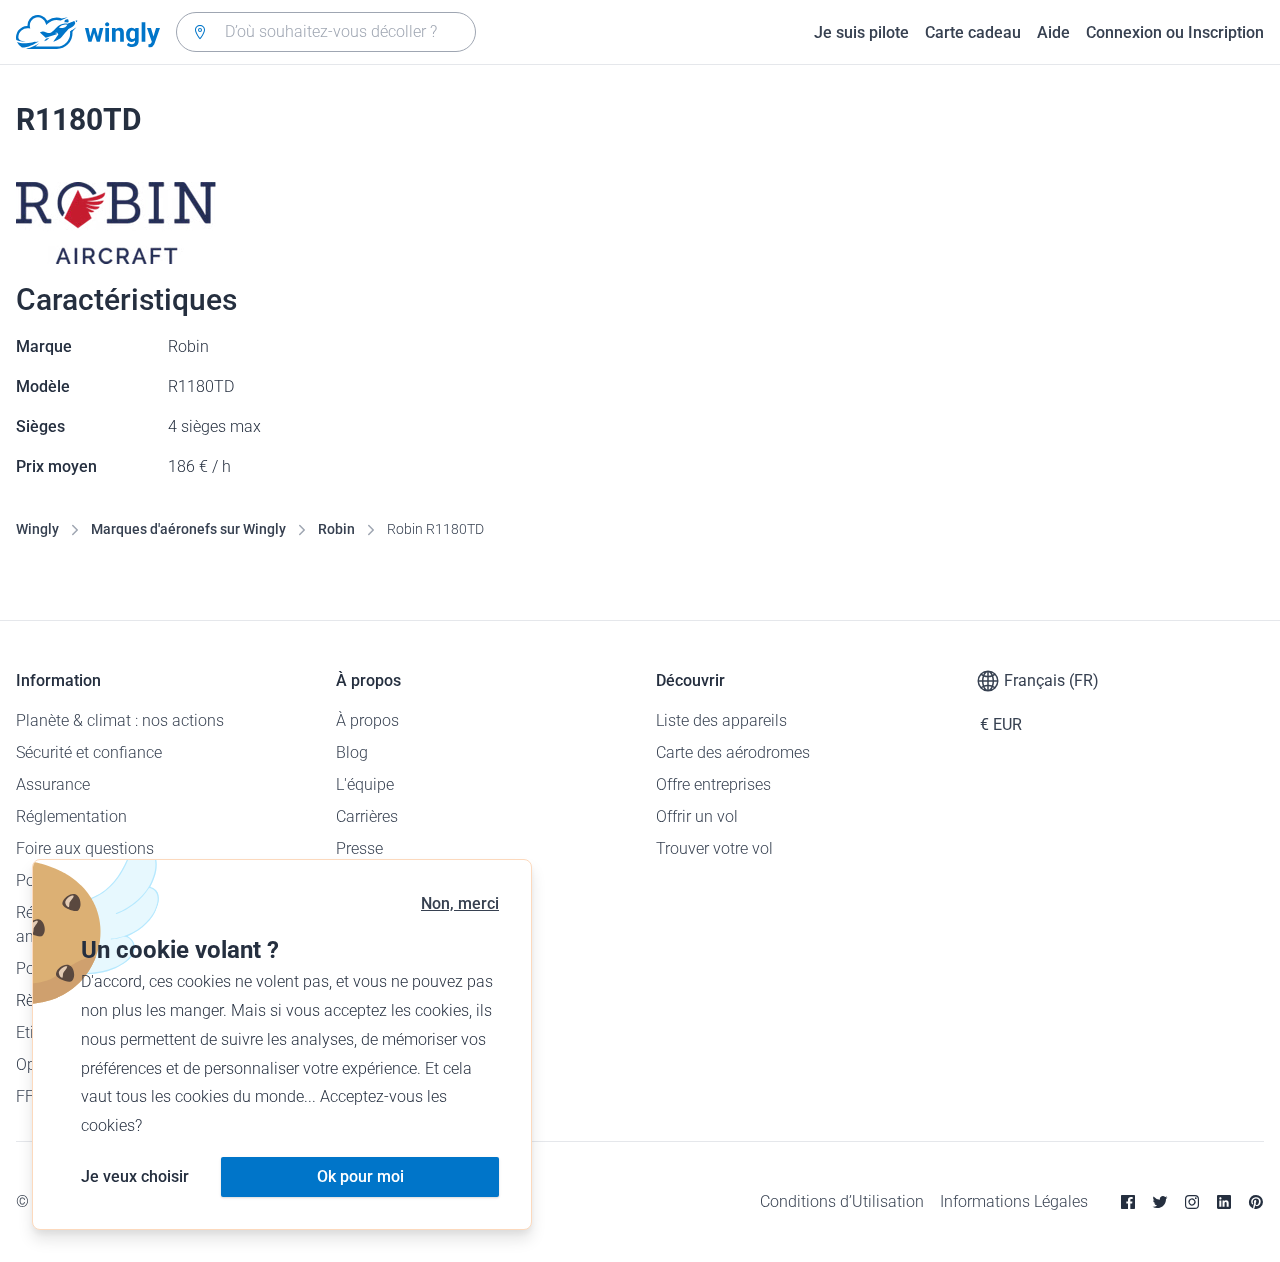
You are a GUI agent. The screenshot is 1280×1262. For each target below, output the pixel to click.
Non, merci (460, 903)
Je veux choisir (135, 1176)
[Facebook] (1128, 1202)
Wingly (37, 529)
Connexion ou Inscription (1175, 32)
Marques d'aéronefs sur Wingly (188, 529)
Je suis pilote (861, 32)
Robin (336, 529)
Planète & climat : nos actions (120, 720)
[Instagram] (1192, 1202)
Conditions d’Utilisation (842, 1201)
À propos (367, 720)
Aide (1053, 32)
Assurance (53, 784)
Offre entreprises (713, 784)
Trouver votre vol (714, 848)
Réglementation (71, 816)
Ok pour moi (360, 1176)
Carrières (367, 816)
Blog (352, 752)
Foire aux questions (85, 848)
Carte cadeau (973, 32)
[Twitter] (1160, 1202)
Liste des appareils (721, 720)
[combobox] (326, 32)
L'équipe (365, 784)
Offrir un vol (697, 816)
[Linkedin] (1224, 1202)
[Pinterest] (1256, 1202)
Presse (359, 848)
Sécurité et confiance (89, 752)
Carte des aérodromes (733, 752)
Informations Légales (1014, 1201)
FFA (29, 1096)
